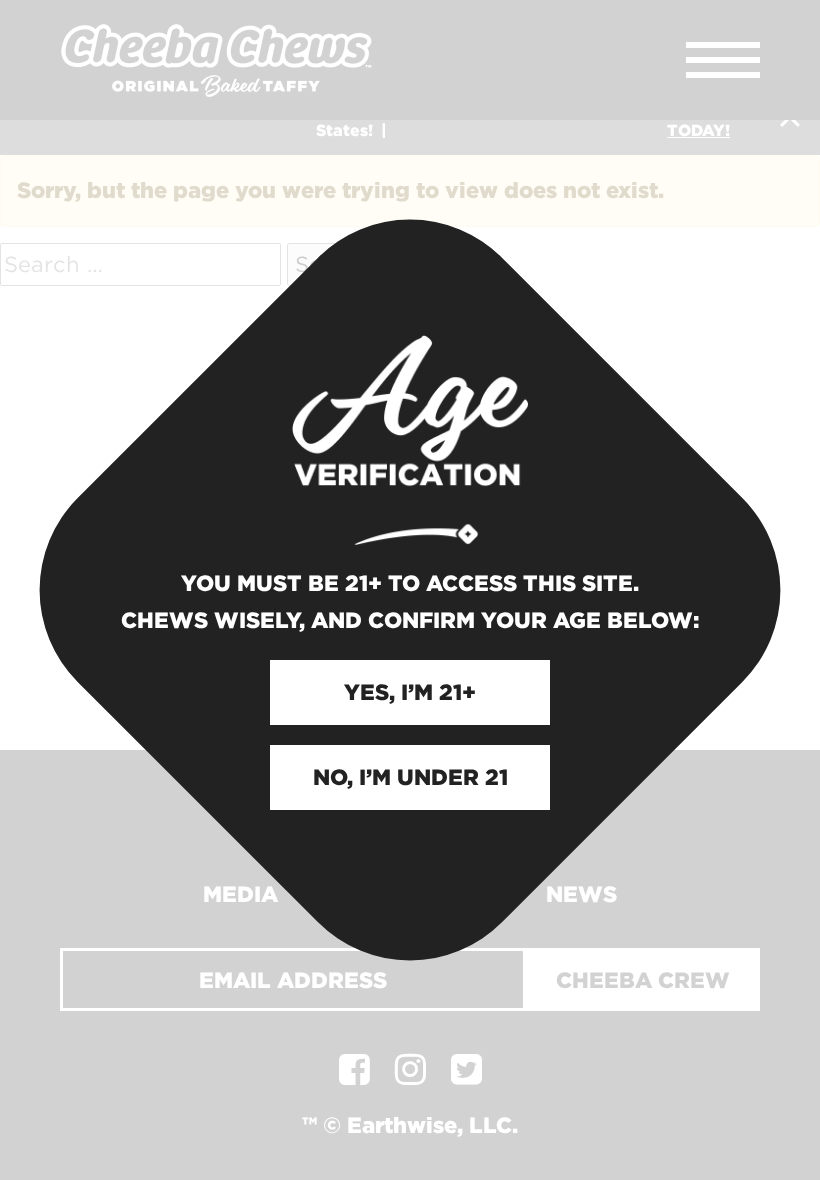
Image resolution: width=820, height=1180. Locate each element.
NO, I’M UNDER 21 (410, 777)
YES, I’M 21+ (410, 692)
